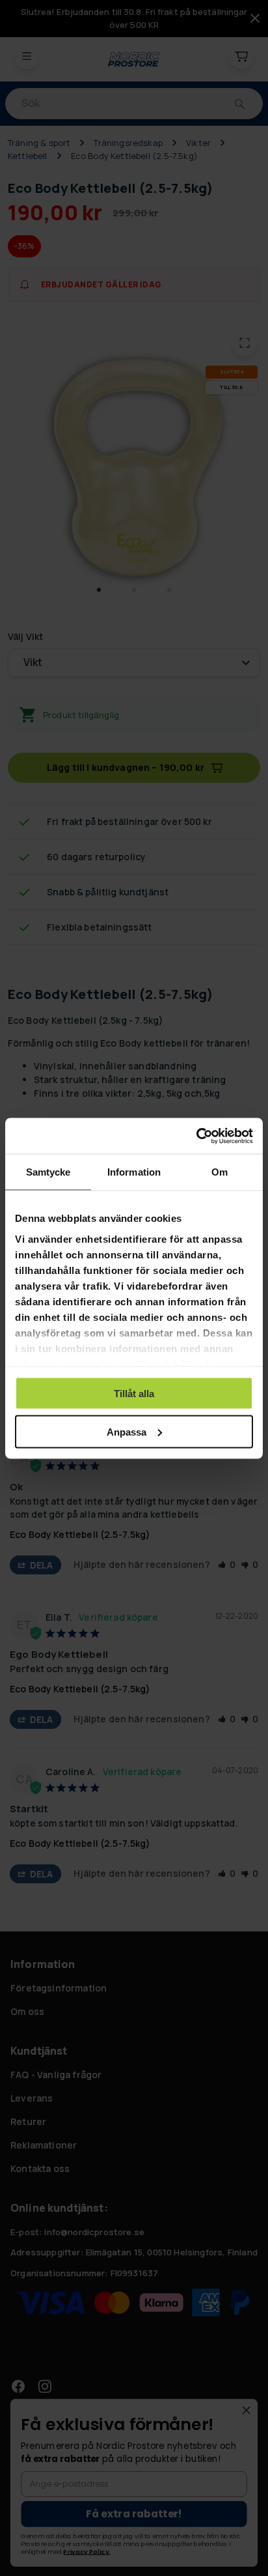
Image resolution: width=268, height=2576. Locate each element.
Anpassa (127, 1431)
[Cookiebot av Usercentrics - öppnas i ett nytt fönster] (196, 1136)
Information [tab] (134, 1172)
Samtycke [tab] (48, 1172)
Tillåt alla (134, 1394)
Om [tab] (220, 1172)
